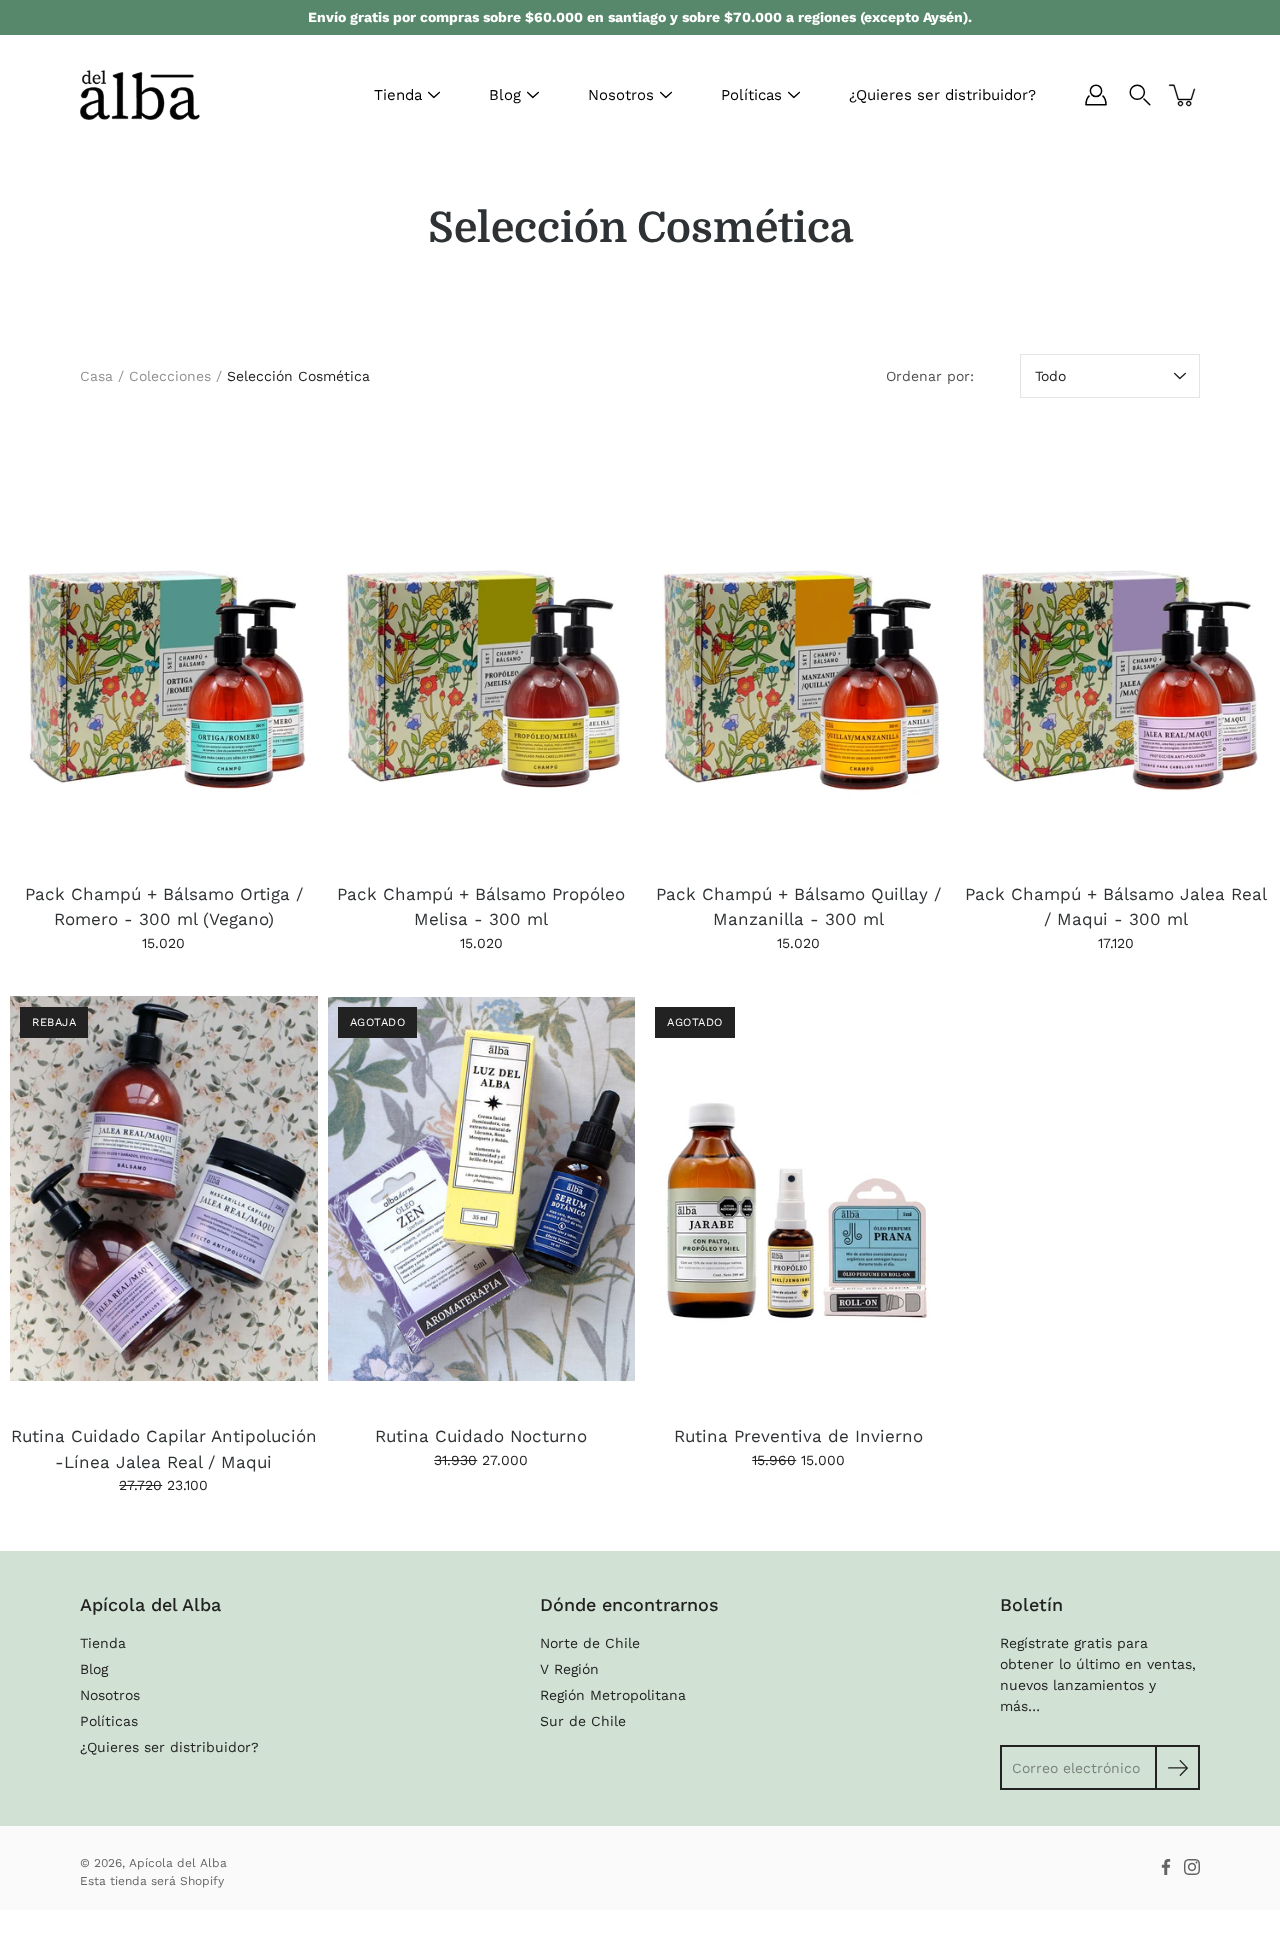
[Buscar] (1140, 95)
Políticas (751, 95)
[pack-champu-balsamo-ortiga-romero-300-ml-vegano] (164, 646)
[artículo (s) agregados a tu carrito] (1184, 95)
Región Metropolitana (613, 1695)
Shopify (202, 1881)
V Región (569, 1669)
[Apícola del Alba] (140, 95)
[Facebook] (1166, 1867)
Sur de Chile (583, 1721)
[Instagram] (1192, 1867)
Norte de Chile (590, 1643)
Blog (505, 95)
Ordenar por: (930, 376)
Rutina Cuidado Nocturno (481, 1436)
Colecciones (170, 376)
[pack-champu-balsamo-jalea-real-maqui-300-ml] (1117, 646)
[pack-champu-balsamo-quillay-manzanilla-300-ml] (799, 646)
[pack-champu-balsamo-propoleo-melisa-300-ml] (482, 646)
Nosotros (621, 95)
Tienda (398, 95)
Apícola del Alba (178, 1863)
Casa (96, 376)
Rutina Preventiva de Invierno (798, 1436)
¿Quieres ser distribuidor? (942, 95)
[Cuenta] (1096, 95)
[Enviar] (1177, 1767)
